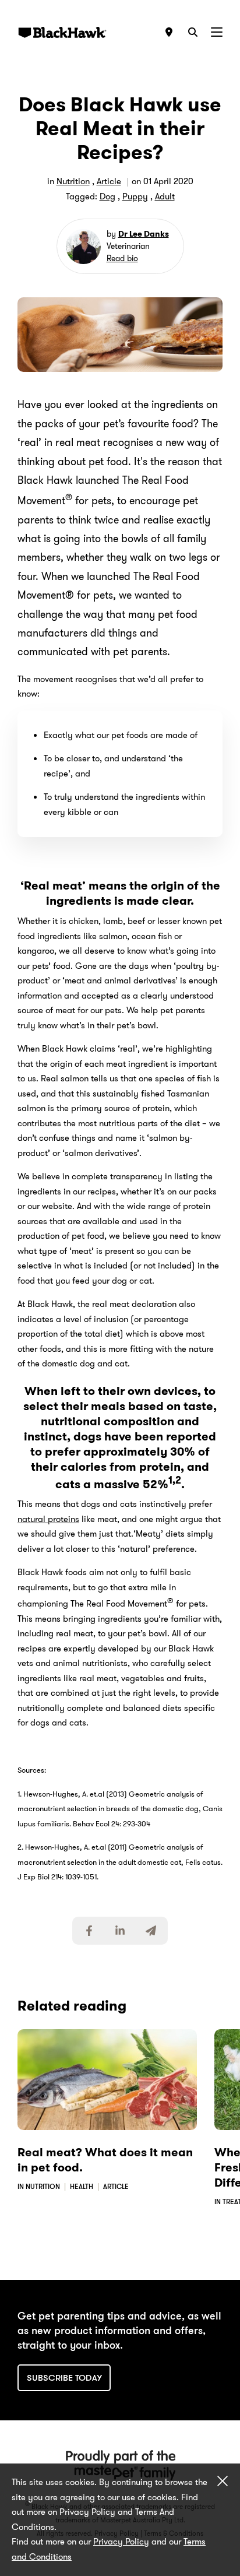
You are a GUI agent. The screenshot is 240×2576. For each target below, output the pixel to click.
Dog (107, 196)
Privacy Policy (121, 2542)
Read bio (122, 258)
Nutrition (73, 181)
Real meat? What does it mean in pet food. (105, 2160)
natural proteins (48, 1519)
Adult (165, 196)
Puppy (135, 196)
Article (109, 181)
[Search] (193, 32)
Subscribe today (64, 2378)
